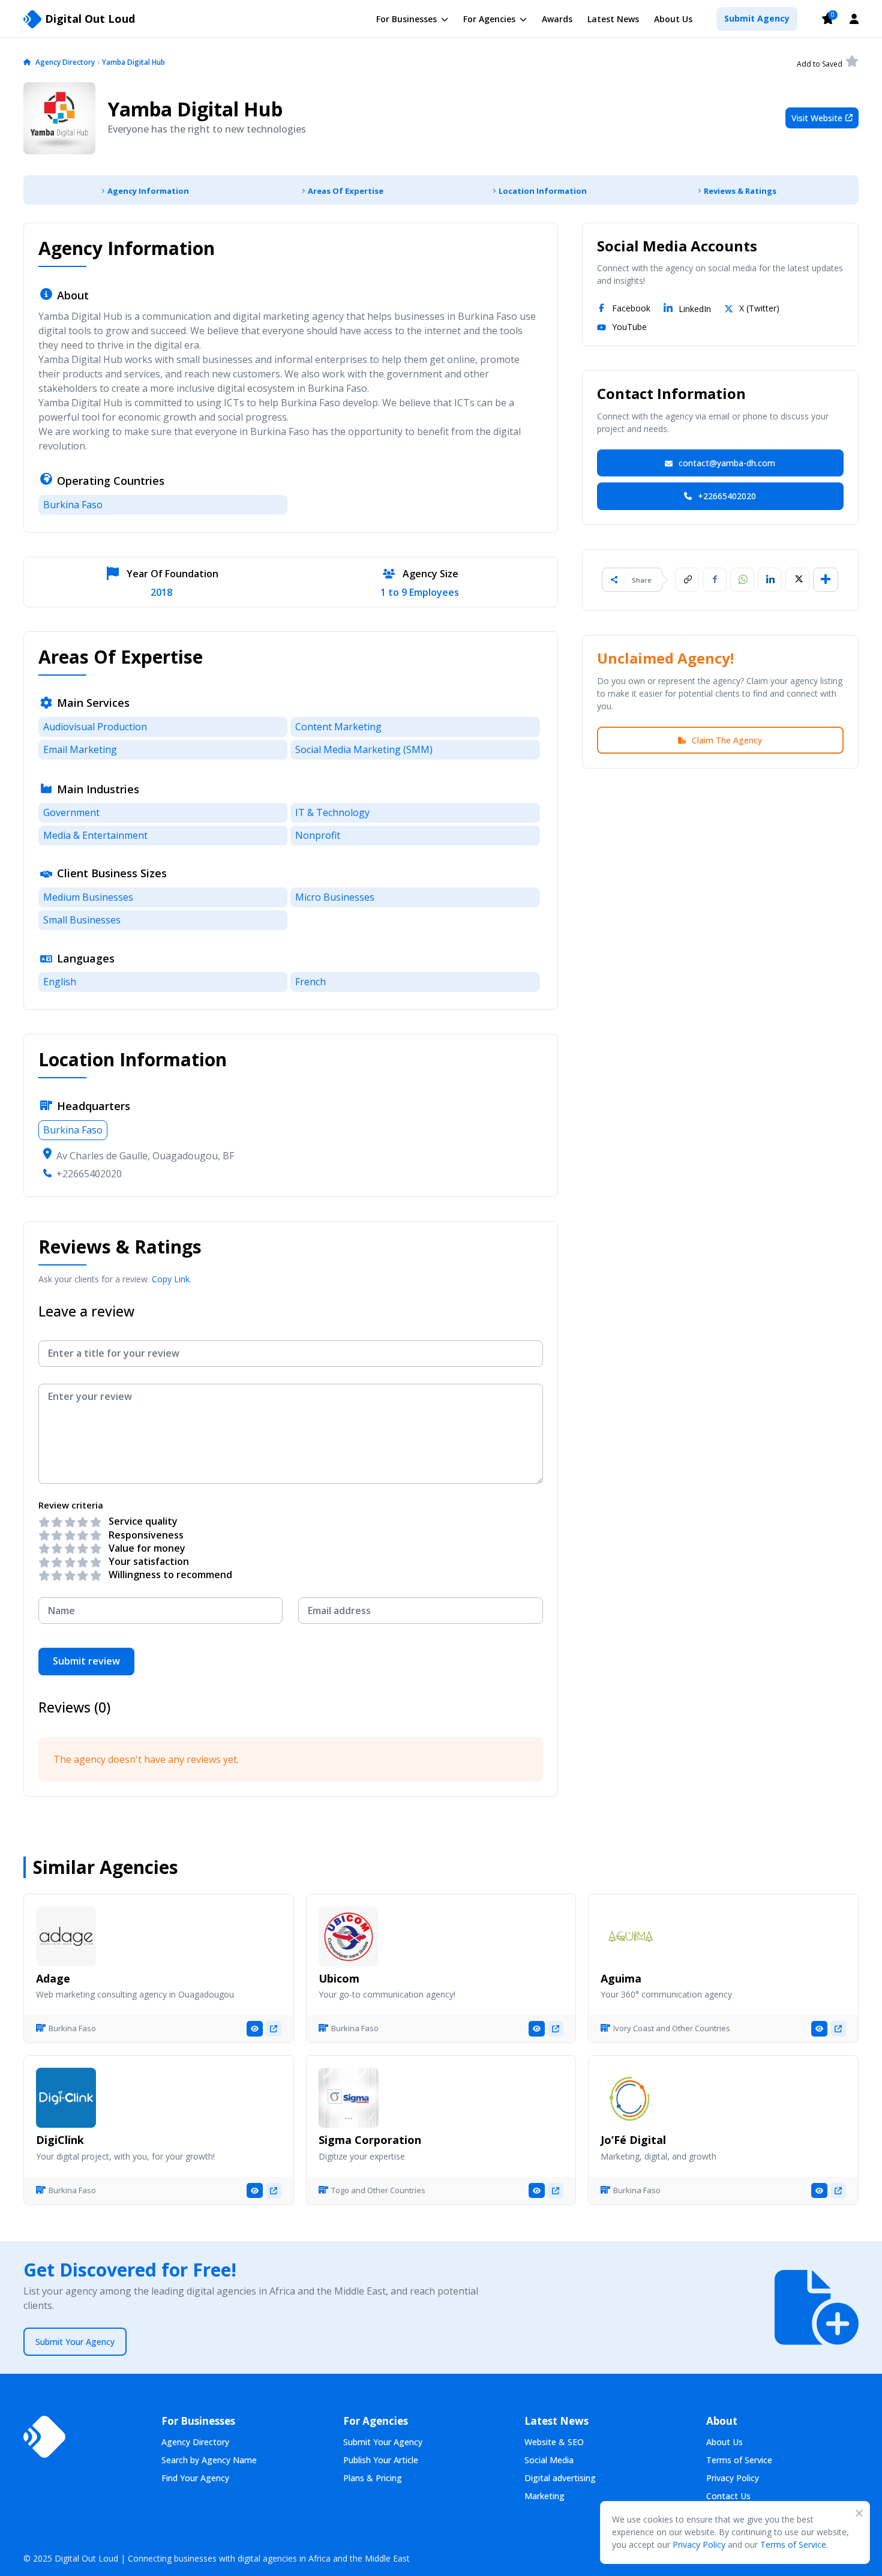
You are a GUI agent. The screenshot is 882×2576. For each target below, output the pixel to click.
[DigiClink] (66, 2098)
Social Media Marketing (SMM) (364, 749)
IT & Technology (332, 812)
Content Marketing (338, 727)
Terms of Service (793, 2544)
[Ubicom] (349, 1936)
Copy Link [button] (171, 1279)
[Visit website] (274, 2029)
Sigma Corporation (370, 2140)
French (310, 982)
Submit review (86, 1661)
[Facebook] (715, 580)
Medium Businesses (88, 897)
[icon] (27, 63)
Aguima (621, 1978)
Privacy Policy (699, 2544)
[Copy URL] (687, 580)
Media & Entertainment (95, 835)
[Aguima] (631, 1936)
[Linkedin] (770, 580)
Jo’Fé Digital (633, 2140)
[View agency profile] (255, 2029)
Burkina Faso (73, 505)
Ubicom (339, 1978)
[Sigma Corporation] (349, 2098)
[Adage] (66, 1936)
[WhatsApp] (742, 580)
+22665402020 (89, 1174)
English (60, 982)
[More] (826, 580)
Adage (53, 1978)
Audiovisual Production (95, 727)
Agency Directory (65, 62)
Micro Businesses (335, 897)
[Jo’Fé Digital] (631, 2098)
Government (71, 812)
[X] (797, 580)
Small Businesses (82, 920)
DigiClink (60, 2140)
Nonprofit (318, 835)
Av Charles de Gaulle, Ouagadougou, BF (145, 1156)
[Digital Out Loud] (44, 2437)
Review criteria (71, 1505)
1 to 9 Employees (420, 593)
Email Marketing (80, 749)
